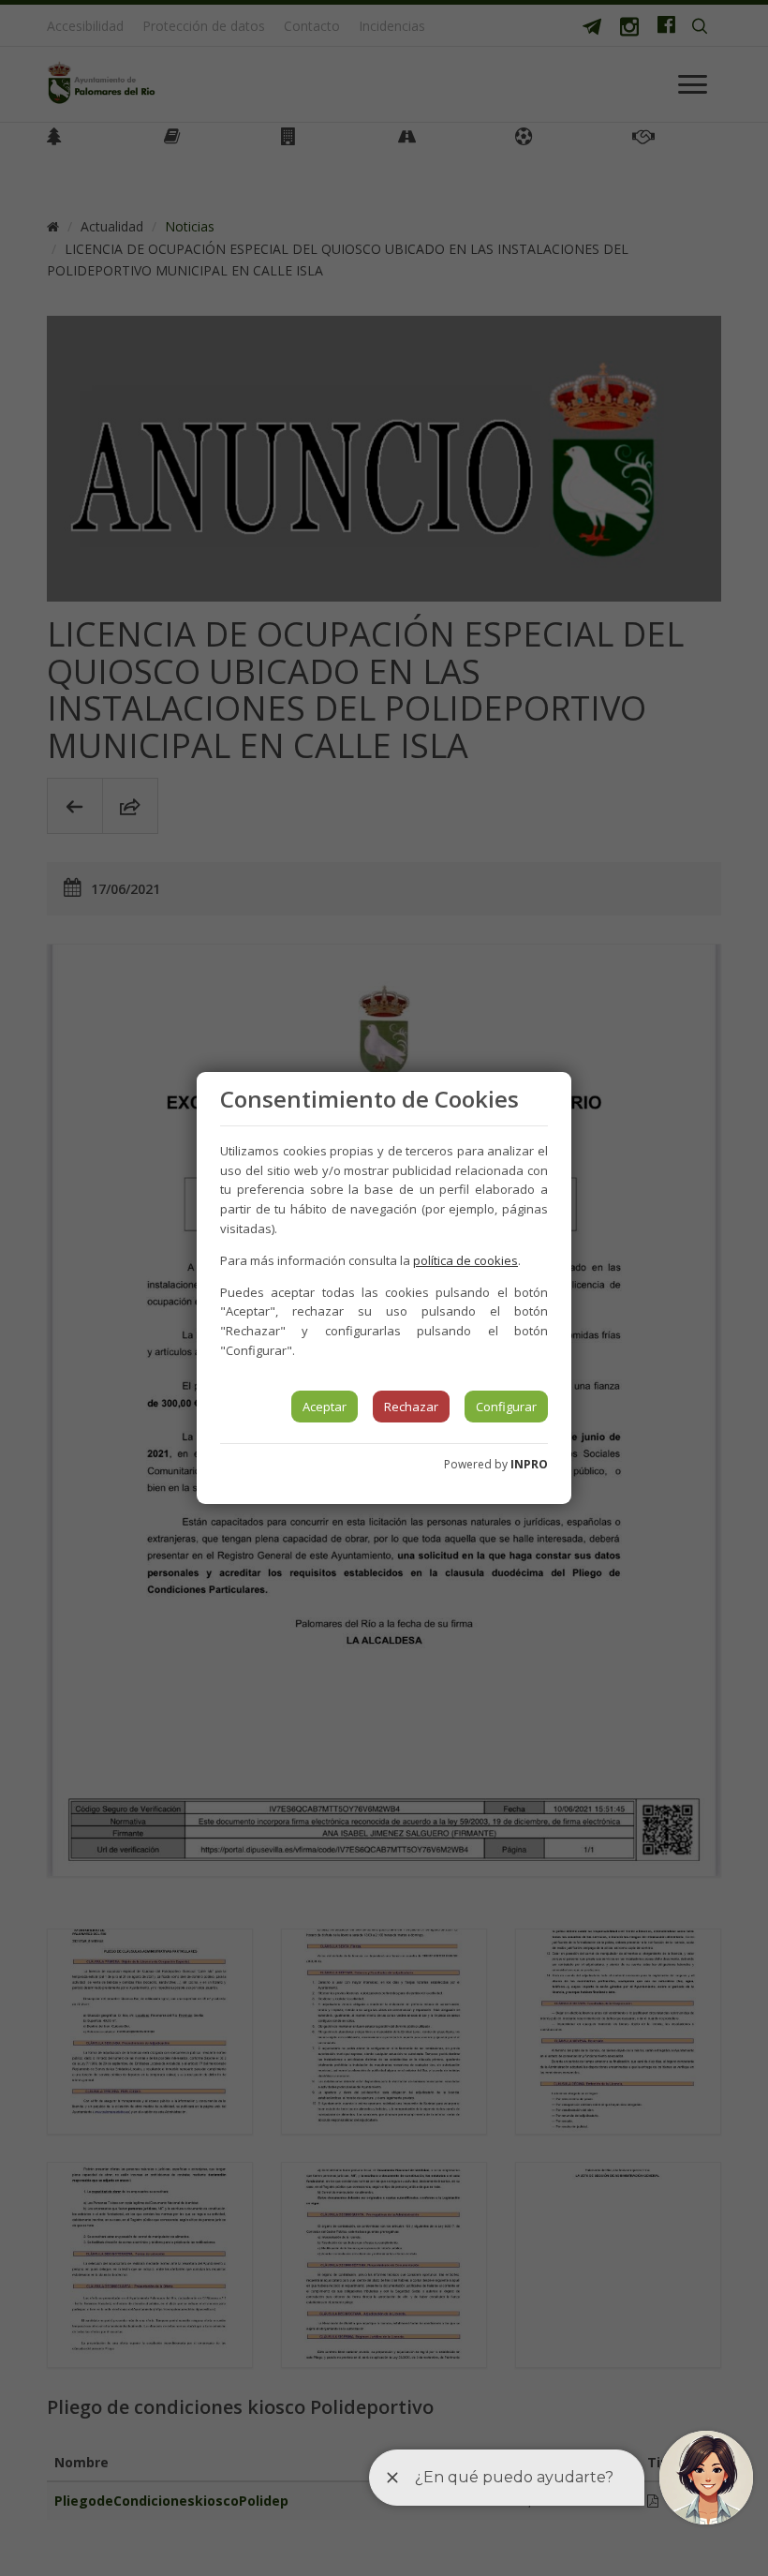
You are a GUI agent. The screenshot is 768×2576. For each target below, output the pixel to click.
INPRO (529, 1464)
